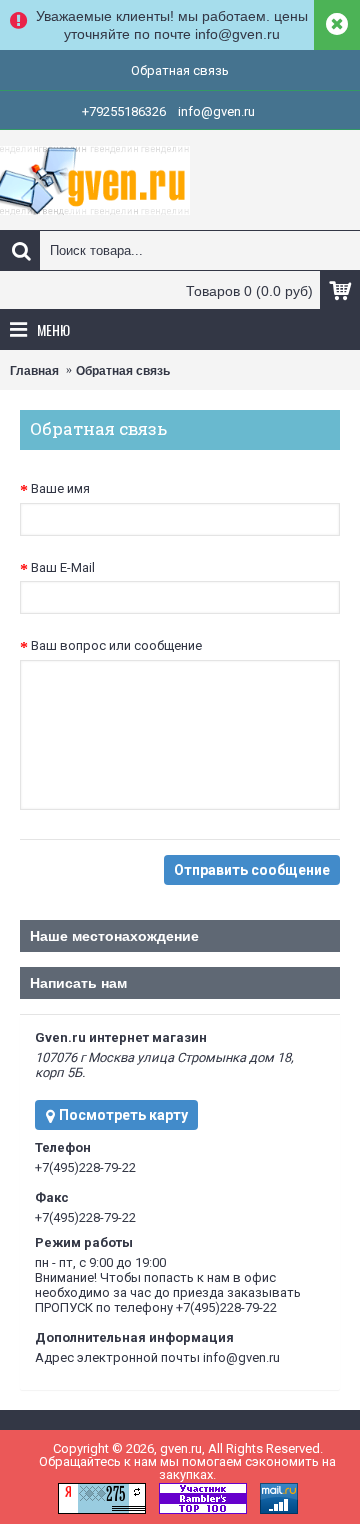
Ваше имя (60, 488)
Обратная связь (123, 371)
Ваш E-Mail (63, 567)
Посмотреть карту (122, 1115)
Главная (34, 371)
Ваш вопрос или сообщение (116, 645)
